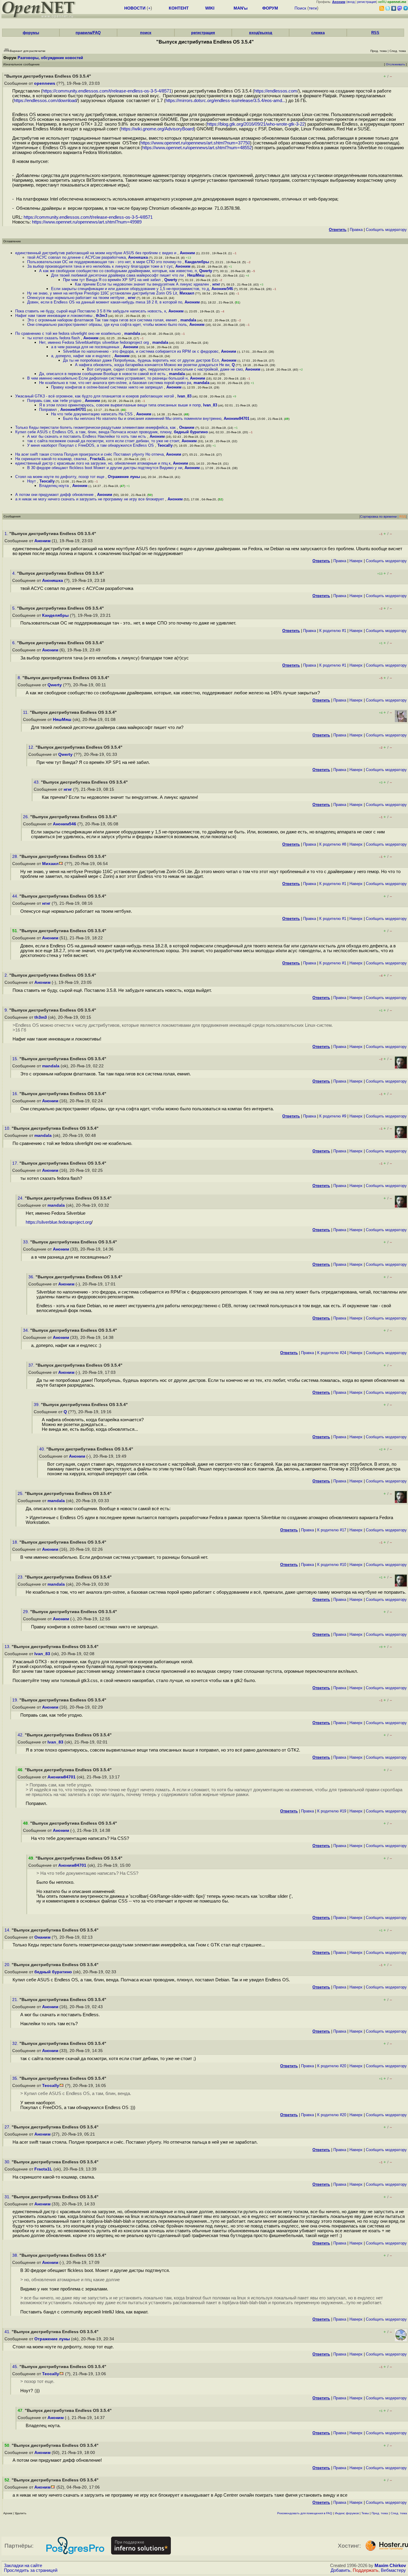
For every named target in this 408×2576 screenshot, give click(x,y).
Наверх (356, 561)
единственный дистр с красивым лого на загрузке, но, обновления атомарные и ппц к (93, 463)
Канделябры (197, 262)
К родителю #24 (332, 1353)
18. (16, 1542)
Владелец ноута (55, 486)
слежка (318, 33)
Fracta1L (98, 459)
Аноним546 (222, 289)
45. (16, 2367)
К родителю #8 (333, 844)
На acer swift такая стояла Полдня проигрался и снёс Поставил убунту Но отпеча (89, 454)
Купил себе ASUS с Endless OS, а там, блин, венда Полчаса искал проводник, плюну (93, 432)
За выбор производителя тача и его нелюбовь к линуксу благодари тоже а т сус (100, 266)
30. (8, 2162)
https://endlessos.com (276, 91)
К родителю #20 (332, 2066)
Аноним (187, 253)
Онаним (187, 427)
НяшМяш (196, 275)
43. (37, 782)
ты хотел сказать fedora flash (54, 338)
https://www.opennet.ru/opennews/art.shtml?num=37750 (195, 143)
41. (8, 2332)
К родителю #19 (332, 1811)
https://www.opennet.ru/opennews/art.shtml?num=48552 (197, 148)
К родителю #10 (332, 1565)
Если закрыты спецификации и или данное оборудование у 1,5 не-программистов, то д (130, 289)
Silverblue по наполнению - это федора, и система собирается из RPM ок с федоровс (141, 351)
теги (313, 8)
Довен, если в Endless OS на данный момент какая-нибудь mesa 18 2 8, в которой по (105, 302)
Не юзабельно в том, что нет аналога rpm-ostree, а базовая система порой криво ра (115, 383)
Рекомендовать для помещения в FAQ (305, 2513)
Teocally (165, 445)
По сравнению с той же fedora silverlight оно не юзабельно (69, 333)
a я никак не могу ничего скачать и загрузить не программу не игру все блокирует (90, 499)
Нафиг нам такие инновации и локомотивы (54, 316)
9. (7, 1010)
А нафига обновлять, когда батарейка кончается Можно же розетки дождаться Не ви (152, 365)
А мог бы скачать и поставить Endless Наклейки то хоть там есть (87, 436)
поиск (146, 33)
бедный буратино (191, 432)
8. (20, 678)
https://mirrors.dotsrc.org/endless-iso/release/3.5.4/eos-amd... (226, 101)
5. (15, 608)
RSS (375, 33)
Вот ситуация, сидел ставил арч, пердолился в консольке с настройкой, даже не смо (165, 369)
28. (16, 857)
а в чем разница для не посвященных (86, 347)
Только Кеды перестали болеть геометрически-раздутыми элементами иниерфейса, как (96, 427)
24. (21, 1198)
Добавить (340, 2570)
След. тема (399, 2513)
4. (15, 573)
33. (27, 1242)
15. (16, 1059)
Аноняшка (138, 257)
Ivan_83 (184, 396)
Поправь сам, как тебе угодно (55, 401)
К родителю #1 (333, 631)
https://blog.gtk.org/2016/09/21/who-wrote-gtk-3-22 (256, 124)
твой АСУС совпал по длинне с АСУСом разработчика (76, 257)
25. (21, 1494)
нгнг (216, 284)
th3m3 (102, 316)
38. (16, 2255)
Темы (365, 2513)
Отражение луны (124, 477)
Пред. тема (380, 2513)
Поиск (300, 8)
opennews (45, 83)
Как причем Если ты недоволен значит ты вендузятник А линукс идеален (142, 284)
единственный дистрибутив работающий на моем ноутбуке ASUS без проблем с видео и (96, 253)
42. (21, 1735)
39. (37, 1405)
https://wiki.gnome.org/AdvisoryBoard (157, 129)
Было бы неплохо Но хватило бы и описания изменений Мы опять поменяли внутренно (142, 418)
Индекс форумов (347, 2513)
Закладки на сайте (23, 2566)
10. (8, 1128)
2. (7, 975)
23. (21, 1577)
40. (43, 1449)
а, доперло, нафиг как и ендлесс (82, 356)
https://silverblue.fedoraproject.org (59, 1222)
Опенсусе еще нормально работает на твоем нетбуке (76, 298)
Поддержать (366, 2570)
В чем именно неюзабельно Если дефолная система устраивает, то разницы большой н (107, 378)
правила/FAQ (88, 33)
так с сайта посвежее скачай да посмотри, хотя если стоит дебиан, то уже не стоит (103, 441)
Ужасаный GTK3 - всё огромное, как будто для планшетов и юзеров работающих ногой (95, 396)
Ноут (32, 481)
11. (26, 712)
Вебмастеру (393, 2570)
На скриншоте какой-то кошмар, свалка (51, 459)
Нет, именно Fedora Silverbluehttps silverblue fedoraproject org (95, 342)
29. (27, 1612)
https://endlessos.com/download (45, 101)
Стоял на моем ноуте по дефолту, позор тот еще (60, 477)
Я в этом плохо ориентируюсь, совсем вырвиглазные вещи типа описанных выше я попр (120, 405)
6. (15, 643)
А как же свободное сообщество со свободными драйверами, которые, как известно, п (118, 271)
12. (32, 747)
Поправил (49, 410)
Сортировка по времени (378, 517)
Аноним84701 (73, 410)
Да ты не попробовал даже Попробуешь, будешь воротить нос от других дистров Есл (141, 360)
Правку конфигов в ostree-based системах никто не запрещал (108, 387)
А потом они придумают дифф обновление (55, 495)
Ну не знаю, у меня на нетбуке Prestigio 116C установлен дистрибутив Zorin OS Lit (102, 293)
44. (16, 896)
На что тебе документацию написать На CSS (92, 414)
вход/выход (261, 33)
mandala (188, 320)
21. (16, 2000)
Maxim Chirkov (390, 2566)
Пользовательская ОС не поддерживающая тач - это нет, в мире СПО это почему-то (105, 262)
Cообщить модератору (386, 230)
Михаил (187, 293)
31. (8, 2197)
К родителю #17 (332, 1530)
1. (7, 534)
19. (16, 1700)
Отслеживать (395, 64)
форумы (31, 33)
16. (16, 1094)
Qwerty (206, 271)
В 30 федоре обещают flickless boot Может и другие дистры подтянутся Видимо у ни (105, 468)
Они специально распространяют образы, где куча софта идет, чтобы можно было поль (107, 324)
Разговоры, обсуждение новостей (50, 58)
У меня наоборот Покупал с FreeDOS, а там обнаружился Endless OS (91, 445)
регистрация (367, 2)
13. (8, 1647)
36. (32, 1277)
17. (16, 1163)
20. (8, 1965)
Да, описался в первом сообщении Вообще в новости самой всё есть (103, 374)
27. (8, 2127)
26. (27, 817)
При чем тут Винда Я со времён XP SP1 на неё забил (112, 280)
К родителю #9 (333, 1116)
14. (8, 1930)
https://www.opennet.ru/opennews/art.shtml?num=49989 (87, 222)
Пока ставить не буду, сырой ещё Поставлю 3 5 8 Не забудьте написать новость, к (91, 311)
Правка (356, 230)
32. (16, 2044)
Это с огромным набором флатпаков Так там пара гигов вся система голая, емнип (103, 320)
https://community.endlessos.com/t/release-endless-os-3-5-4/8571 (107, 91)
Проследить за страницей (31, 2570)
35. (16, 2078)
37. (32, 1365)
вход (351, 2)
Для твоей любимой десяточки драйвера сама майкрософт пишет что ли (118, 275)
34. (27, 1330)
